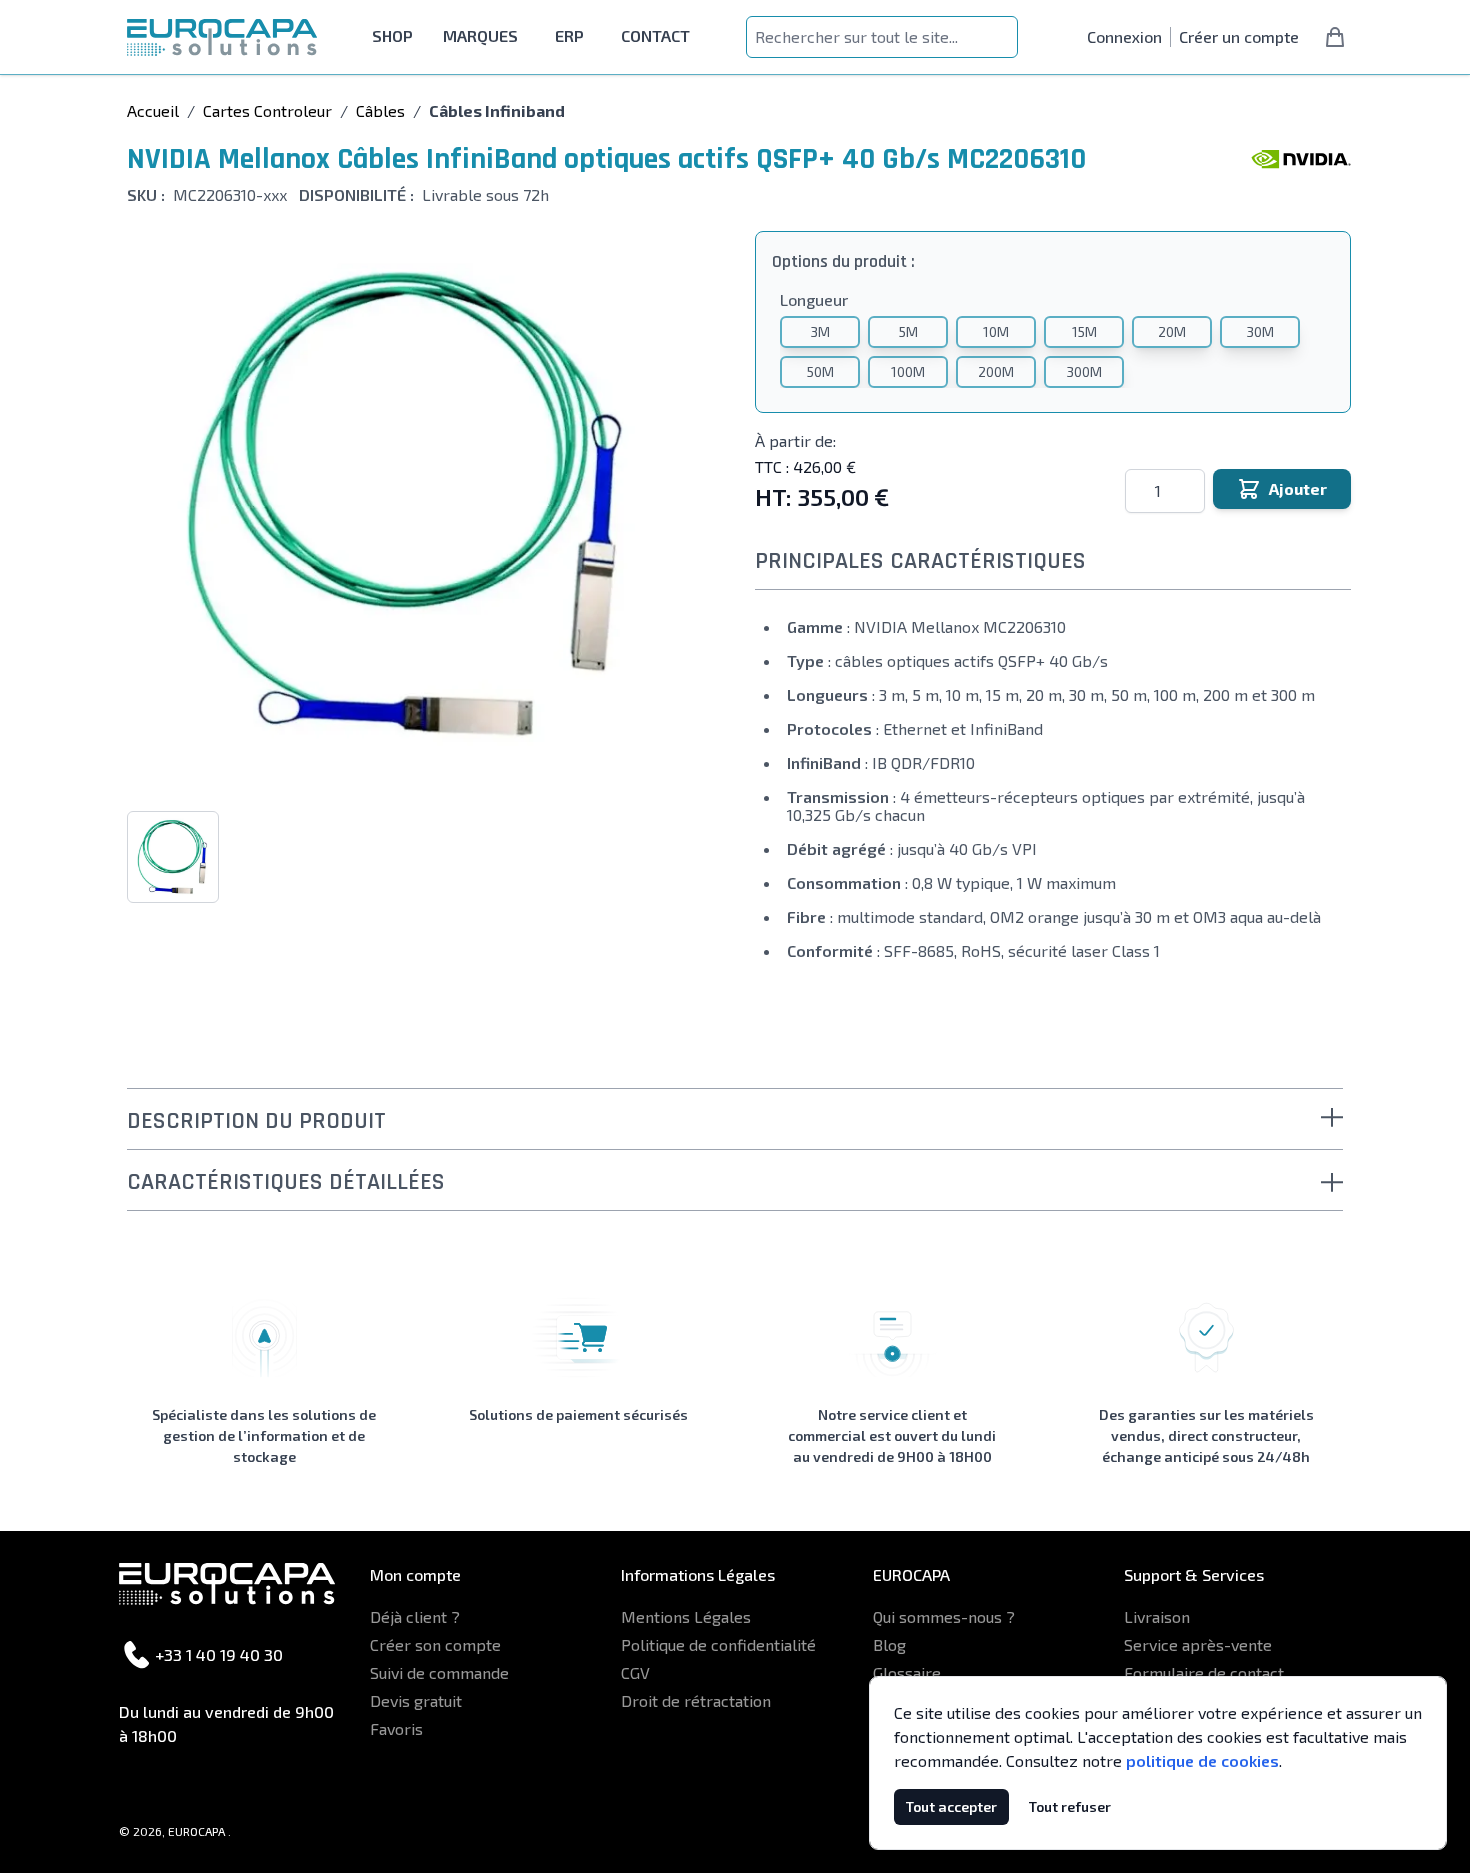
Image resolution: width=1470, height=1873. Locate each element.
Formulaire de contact (1204, 1672)
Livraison (1157, 1616)
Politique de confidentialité (718, 1644)
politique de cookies (1202, 1760)
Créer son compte (435, 1644)
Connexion (1124, 36)
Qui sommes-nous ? (944, 1616)
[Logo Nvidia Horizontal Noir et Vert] (1301, 159)
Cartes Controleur (267, 110)
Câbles (380, 110)
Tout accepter (951, 1806)
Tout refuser (1070, 1806)
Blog (889, 1644)
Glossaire (907, 1672)
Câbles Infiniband (497, 110)
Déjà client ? (415, 1616)
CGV (635, 1672)
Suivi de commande (439, 1672)
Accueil (153, 110)
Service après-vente (1198, 1644)
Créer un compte (1239, 36)
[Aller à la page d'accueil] (222, 37)
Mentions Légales (686, 1616)
